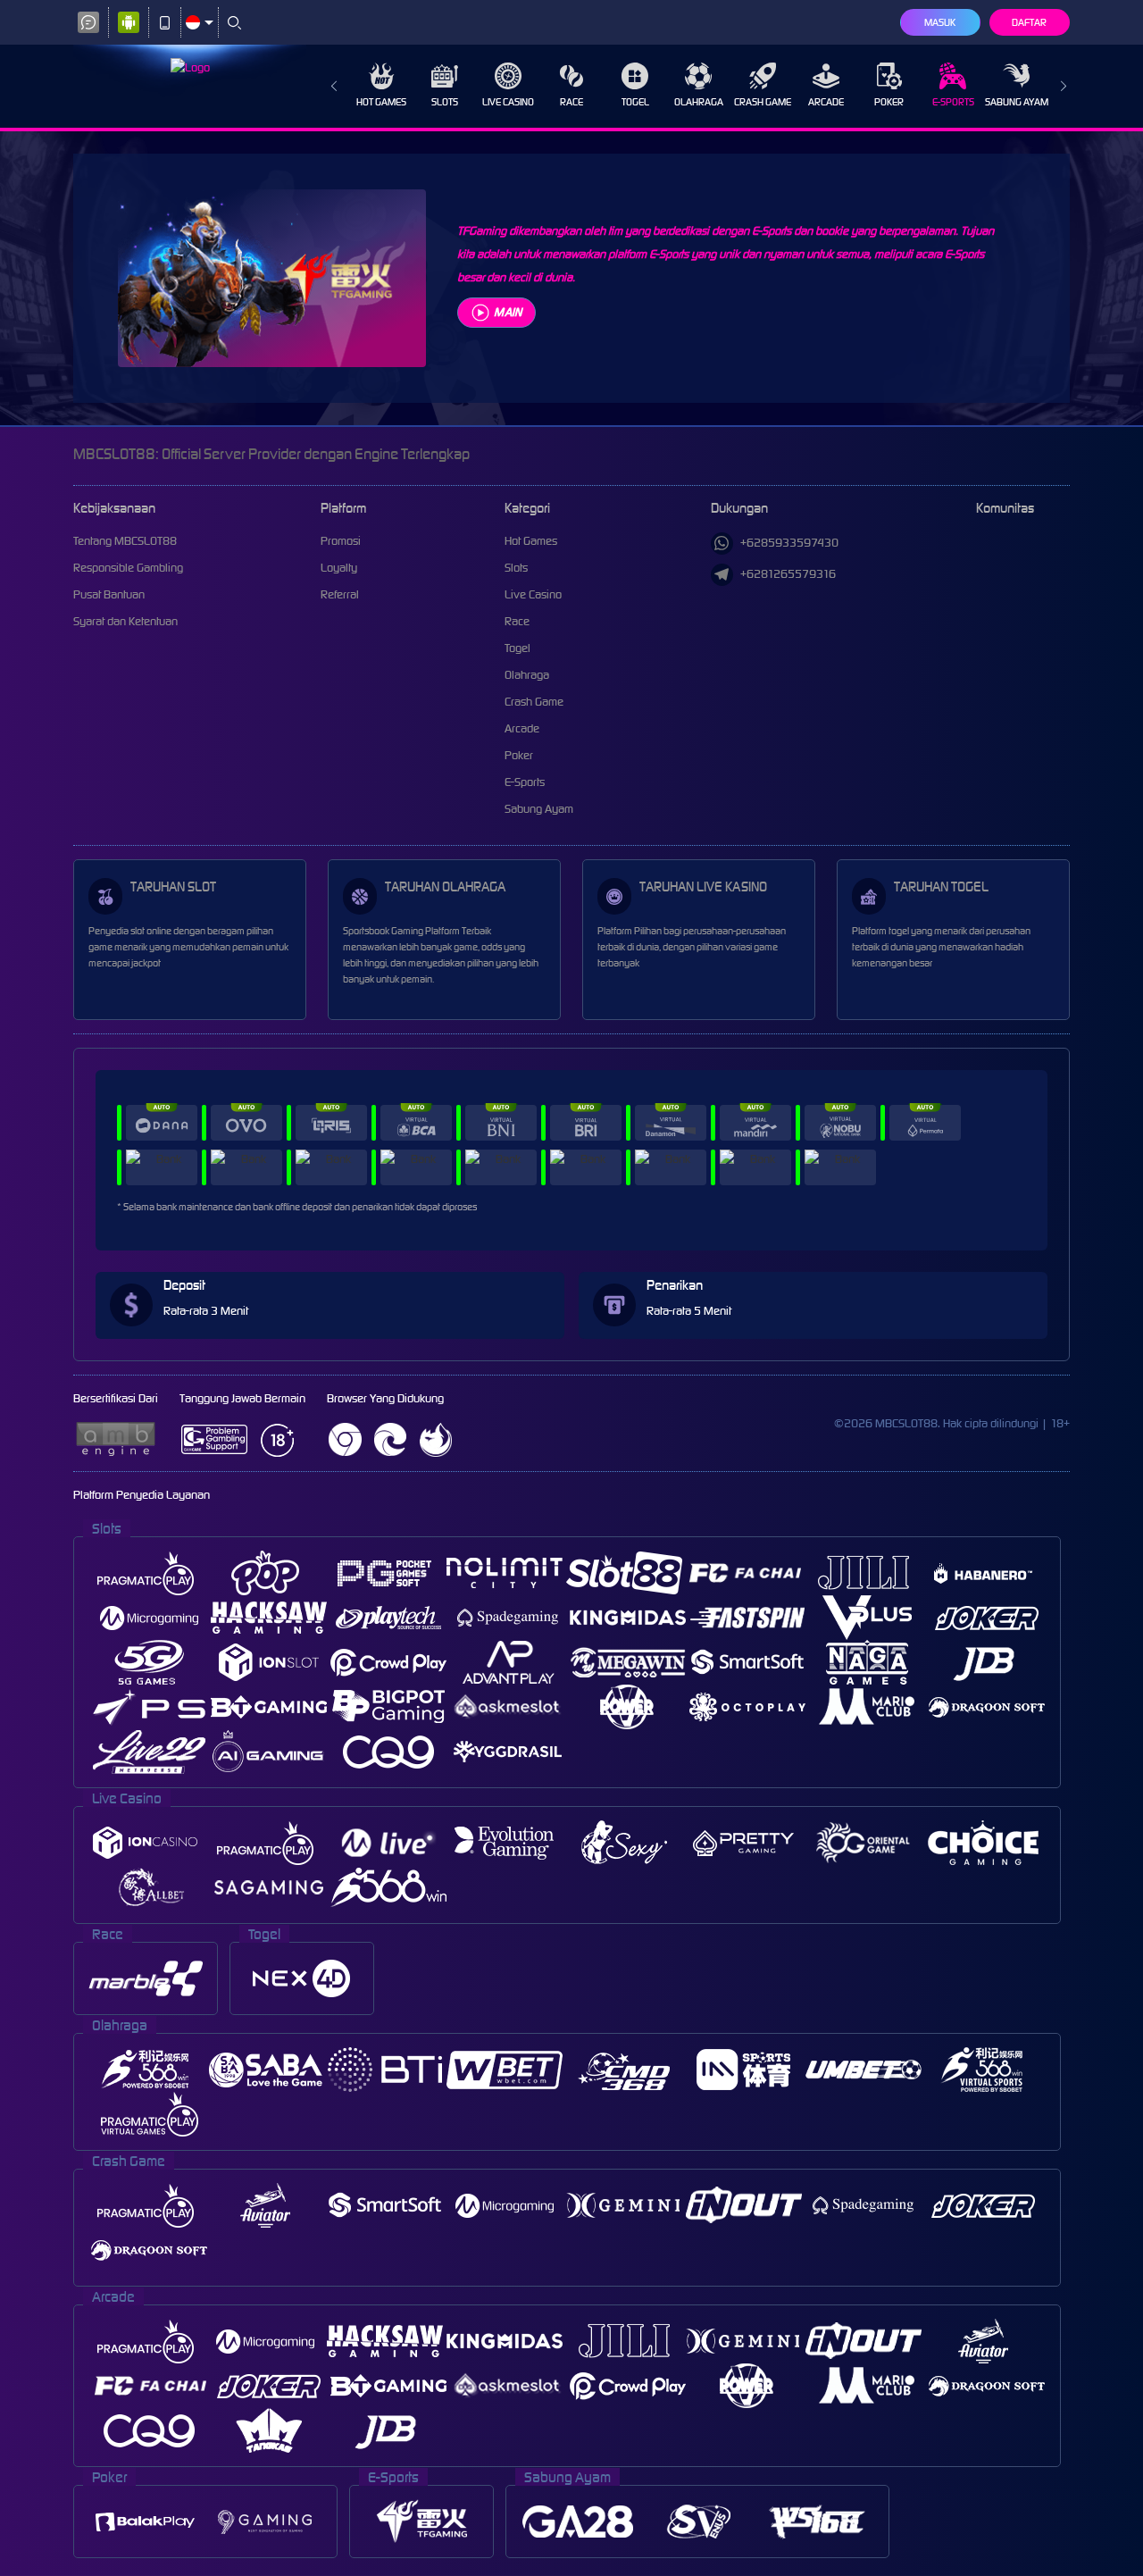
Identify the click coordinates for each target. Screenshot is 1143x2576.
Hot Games (381, 102)
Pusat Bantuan (109, 594)
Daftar (1029, 22)
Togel (635, 102)
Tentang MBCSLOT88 (125, 541)
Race (571, 102)
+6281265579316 (788, 574)
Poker (889, 102)
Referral (340, 594)
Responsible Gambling (128, 568)
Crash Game (763, 102)
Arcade (826, 102)
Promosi (341, 541)
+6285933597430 (789, 543)
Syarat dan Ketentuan (125, 621)
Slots (445, 102)
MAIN (508, 312)
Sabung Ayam (1017, 102)
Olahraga (699, 102)
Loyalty (339, 568)
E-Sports (953, 102)
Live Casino (508, 102)
